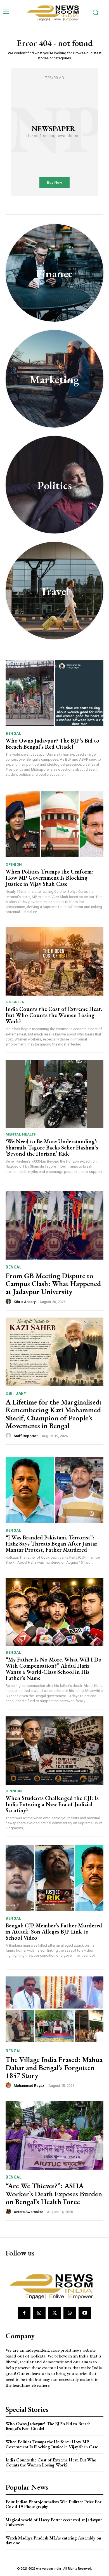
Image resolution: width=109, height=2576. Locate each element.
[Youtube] (85, 2313)
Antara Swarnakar (28, 2212)
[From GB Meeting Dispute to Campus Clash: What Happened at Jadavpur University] (54, 1225)
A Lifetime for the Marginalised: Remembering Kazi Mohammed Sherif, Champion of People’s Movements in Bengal (54, 1414)
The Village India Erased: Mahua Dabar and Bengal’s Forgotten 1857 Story (54, 2067)
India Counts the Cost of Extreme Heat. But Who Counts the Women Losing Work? (54, 1015)
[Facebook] (24, 2313)
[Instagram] (39, 2313)
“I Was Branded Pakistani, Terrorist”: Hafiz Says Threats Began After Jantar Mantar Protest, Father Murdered (51, 1544)
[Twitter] (54, 2313)
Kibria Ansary (25, 1302)
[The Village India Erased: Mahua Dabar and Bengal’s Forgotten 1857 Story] (54, 2009)
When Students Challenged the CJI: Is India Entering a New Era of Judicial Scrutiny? (52, 1804)
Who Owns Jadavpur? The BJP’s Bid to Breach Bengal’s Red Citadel (52, 744)
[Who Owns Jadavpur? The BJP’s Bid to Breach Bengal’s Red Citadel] (54, 693)
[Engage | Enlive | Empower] (54, 12)
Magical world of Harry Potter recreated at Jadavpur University (54, 2522)
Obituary (16, 1393)
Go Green (15, 1002)
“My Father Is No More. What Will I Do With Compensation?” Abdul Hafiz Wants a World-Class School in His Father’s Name (54, 1669)
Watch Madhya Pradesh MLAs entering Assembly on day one (53, 2540)
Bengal (13, 733)
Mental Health (21, 1134)
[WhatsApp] (70, 2313)
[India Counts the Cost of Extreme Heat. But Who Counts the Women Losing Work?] (54, 961)
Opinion (14, 864)
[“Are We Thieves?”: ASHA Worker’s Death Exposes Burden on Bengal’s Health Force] (54, 2135)
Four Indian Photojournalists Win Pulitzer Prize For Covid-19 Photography (54, 2504)
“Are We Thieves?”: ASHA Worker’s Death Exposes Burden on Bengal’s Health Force (54, 2194)
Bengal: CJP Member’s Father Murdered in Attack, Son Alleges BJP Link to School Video (54, 1932)
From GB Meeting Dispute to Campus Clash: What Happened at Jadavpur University (53, 1284)
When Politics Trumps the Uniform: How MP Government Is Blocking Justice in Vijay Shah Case (49, 878)
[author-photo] (9, 1302)
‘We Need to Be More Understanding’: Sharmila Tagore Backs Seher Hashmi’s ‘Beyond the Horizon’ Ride (52, 1148)
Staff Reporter (26, 1436)
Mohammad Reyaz (29, 2086)
